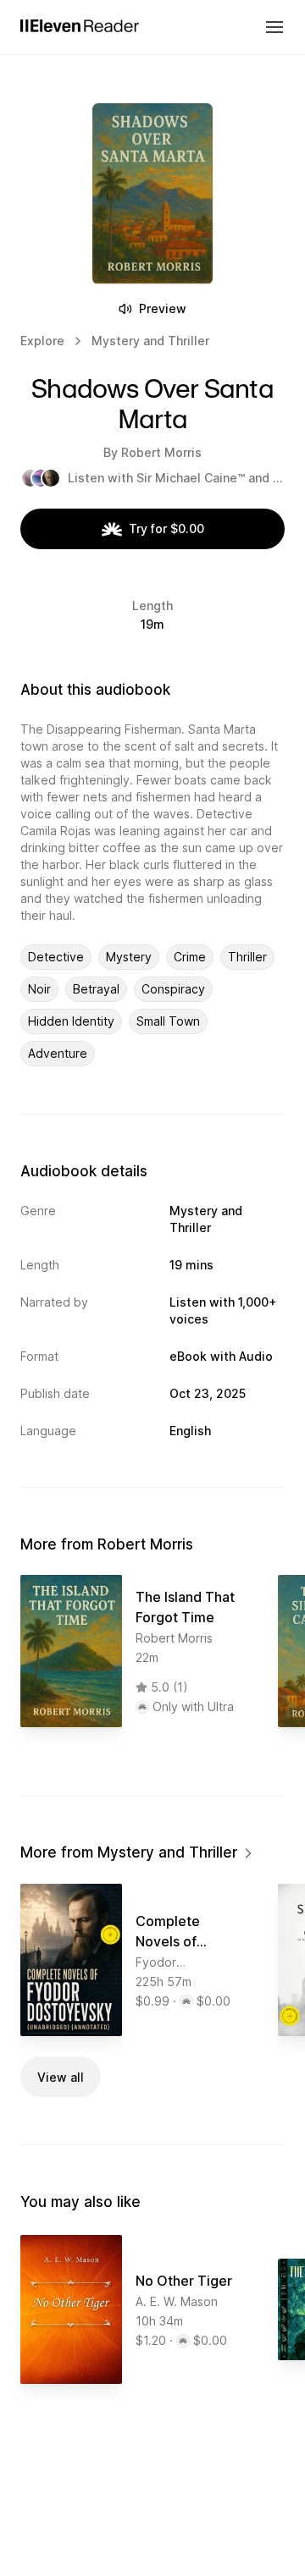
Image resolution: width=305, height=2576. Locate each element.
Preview (163, 308)
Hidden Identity (71, 1021)
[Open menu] (274, 27)
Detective (56, 957)
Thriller (247, 957)
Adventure (58, 1053)
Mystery (129, 957)
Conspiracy (173, 989)
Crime (190, 957)
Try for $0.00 (166, 528)
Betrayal (96, 989)
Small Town (168, 1021)
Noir (39, 989)
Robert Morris (161, 452)
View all (61, 2077)
